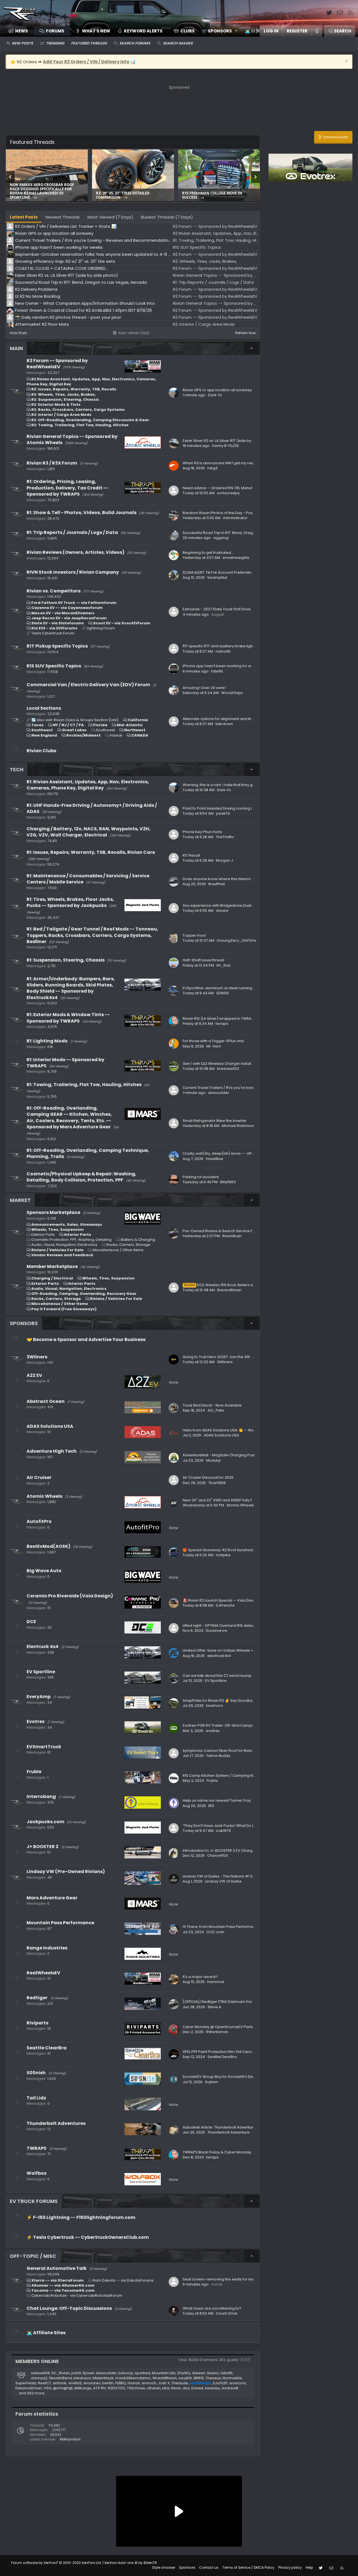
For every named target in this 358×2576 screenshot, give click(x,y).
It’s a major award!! (200, 1977)
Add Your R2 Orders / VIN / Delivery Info (86, 62)
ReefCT (45, 2383)
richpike (223, 1555)
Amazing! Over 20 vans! (204, 688)
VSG (47, 2388)
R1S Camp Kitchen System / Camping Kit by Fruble (227, 1775)
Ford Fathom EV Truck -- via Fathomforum (74, 603)
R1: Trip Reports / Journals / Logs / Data (72, 532)
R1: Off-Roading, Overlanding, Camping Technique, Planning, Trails (88, 1153)
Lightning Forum (101, 628)
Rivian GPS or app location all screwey (217, 390)
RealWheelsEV (43, 1973)
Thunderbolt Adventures (56, 2123)
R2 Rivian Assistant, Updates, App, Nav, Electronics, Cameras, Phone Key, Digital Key (91, 382)
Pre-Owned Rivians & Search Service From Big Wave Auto (235, 1231)
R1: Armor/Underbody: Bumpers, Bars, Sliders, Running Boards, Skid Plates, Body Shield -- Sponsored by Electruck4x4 (71, 988)
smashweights (236, 558)
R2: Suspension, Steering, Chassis (65, 399)
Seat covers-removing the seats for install (221, 2279)
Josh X (164, 2383)
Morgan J (224, 860)
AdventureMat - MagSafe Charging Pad (219, 1455)
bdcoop (126, 2373)
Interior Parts (78, 1235)
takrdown (224, 724)
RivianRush (232, 1236)
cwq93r (185, 2378)
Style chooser (164, 2567)
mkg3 (212, 468)
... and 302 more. (30, 2393)
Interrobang (41, 1796)
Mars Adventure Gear (52, 1898)
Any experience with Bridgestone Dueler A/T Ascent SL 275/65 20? (242, 905)
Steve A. (215, 2007)
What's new (96, 31)
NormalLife (232, 2378)
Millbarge (83, 2388)
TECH (17, 769)
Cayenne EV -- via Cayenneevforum (67, 608)
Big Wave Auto (44, 1571)
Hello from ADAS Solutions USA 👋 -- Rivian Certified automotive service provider (255, 1430)
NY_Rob (224, 965)
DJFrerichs (225, 1605)
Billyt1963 (228, 1182)
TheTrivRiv (225, 837)
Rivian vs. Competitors (54, 591)
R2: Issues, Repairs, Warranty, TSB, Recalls (74, 389)
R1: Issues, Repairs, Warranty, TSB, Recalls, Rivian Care (91, 852)
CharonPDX (218, 1856)
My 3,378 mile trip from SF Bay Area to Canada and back (44, 195)
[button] (218, 31)
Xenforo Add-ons (131, 2563)
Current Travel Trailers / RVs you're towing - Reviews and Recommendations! (252, 1088)
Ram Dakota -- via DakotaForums (123, 2280)
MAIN (16, 348)
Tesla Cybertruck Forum (53, 633)
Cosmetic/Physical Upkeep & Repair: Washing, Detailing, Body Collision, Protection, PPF (82, 1177)
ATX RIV (100, 2388)
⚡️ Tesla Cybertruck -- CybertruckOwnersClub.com (88, 2237)
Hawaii (116, 735)
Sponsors (187, 2567)
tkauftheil (217, 884)
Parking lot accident (201, 1177)
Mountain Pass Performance (60, 1923)
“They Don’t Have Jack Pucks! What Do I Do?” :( (224, 1826)
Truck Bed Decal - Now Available (212, 1405)
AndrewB (230, 2388)
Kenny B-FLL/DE (226, 446)
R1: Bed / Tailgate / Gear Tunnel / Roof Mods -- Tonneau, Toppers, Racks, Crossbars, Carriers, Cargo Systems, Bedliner (92, 935)
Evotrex (36, 1721)
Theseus (213, 2378)
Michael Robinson (238, 1126)
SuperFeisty (26, 2383)
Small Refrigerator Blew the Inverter (215, 1121)
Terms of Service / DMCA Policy (248, 2567)
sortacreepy (228, 493)
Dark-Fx (215, 395)
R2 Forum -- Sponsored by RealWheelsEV (57, 364)
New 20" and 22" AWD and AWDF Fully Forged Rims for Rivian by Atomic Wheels (253, 1500)
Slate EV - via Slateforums (58, 623)
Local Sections (44, 708)
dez (186, 2388)
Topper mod (194, 935)
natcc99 (223, 651)
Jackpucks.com (45, 1822)
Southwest (105, 730)
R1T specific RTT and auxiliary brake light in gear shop (230, 646)
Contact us (209, 2567)
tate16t (217, 671)
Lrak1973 (223, 1831)
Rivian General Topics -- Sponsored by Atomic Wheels (72, 440)
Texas (37, 725)
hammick (216, 1982)
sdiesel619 (40, 2373)
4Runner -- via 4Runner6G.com (63, 2285)
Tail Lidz (36, 2098)
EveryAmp (39, 1697)
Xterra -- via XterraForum (57, 2280)
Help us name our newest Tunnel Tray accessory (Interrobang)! (240, 1800)
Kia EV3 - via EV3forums (54, 628)
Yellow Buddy (218, 1756)
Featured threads (89, 43)
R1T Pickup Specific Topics (57, 646)
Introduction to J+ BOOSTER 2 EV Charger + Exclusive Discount (238, 1850)
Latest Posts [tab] (24, 217)
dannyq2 (39, 2378)
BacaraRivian (229, 1290)
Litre (166, 2388)
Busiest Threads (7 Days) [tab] (167, 217)
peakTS (223, 813)
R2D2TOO (117, 2388)
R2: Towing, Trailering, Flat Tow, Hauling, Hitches (80, 425)
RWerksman (217, 2032)
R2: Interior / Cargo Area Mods (61, 415)
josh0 (76, 2373)
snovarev (92, 2383)
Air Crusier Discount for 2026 (208, 1477)
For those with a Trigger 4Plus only (213, 1041)
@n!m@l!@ (63, 2388)
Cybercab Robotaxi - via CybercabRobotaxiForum (77, 2295)
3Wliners (37, 1357)
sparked (143, 2373)
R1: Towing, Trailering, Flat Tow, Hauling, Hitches (84, 1085)
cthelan (154, 2388)
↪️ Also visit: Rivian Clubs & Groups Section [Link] (75, 720)
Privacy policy (290, 2567)
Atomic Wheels (44, 1496)
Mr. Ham (214, 1046)
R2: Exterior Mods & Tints (56, 405)
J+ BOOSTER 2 (43, 1847)
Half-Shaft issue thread (203, 960)
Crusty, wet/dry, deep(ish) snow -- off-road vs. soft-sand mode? (242, 1153)
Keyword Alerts (143, 31)
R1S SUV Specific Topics (54, 666)
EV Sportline (41, 1672)
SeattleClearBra (222, 2057)
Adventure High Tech (52, 1451)
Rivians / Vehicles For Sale (57, 1250)
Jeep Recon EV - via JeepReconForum (69, 618)
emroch (149, 2383)
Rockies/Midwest (83, 735)
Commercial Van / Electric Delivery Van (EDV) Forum (88, 685)
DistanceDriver (29, 2388)
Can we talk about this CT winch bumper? (220, 1676)
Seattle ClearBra (47, 2048)
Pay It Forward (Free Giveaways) (64, 1309)
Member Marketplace (52, 1266)
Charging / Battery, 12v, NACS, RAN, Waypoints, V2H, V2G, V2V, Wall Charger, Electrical (89, 832)
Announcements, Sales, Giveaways (67, 1224)
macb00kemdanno (133, 2378)
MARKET (20, 1200)
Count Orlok (227, 2313)
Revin (176, 2388)
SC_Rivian (61, 2373)
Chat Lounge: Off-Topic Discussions (69, 2308)
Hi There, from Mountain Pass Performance (221, 1927)
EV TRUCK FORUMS (34, 2201)
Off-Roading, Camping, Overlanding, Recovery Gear (84, 1294)
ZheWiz (184, 2373)
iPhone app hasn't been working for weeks (221, 666)
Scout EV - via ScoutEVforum (122, 623)
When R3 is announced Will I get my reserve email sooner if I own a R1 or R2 (250, 463)
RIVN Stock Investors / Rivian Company (73, 572)
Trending (55, 43)
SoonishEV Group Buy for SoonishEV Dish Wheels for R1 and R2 (238, 2077)
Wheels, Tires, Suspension (57, 1230)
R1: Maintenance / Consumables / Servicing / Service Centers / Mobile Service (88, 879)
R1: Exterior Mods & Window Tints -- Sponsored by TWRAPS (68, 1018)
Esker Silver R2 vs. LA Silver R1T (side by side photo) (218, 195)
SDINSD (223, 993)
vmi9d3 (75, 2383)
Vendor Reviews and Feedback (62, 1255)
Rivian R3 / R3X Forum (52, 463)
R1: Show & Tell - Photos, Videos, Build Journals (82, 513)
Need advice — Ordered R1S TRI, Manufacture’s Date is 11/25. (236, 488)
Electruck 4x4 (43, 1646)
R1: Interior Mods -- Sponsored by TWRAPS (65, 1063)
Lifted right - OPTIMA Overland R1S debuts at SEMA (227, 1625)
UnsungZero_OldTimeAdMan (243, 940)
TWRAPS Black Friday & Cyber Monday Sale (221, 2152)
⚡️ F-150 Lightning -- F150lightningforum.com (81, 2217)
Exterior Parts (43, 1235)
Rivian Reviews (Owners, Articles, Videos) (76, 552)
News (22, 31)
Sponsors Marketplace (53, 1212)
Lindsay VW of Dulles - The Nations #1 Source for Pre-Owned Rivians (244, 1876)
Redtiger (37, 1998)
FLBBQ (121, 2383)
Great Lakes (74, 730)
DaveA (197, 2388)
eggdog (221, 538)
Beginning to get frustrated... (208, 553)
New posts (22, 43)
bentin (108, 2383)
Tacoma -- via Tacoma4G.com (63, 2290)
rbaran (134, 2383)
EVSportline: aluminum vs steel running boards (225, 988)
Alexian (199, 2373)
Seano (213, 2373)
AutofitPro (39, 1521)
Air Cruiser (39, 1477)
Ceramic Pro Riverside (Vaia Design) (70, 1596)
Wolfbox (36, 2173)
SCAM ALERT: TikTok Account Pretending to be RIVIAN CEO (234, 572)
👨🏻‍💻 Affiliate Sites (46, 2333)
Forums (55, 31)
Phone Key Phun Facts (202, 832)
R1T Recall (191, 855)
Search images (178, 43)
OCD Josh (215, 1932)
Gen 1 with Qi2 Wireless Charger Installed (219, 1064)
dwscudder (219, 1093)
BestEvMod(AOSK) (49, 1546)
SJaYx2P (220, 2383)
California (138, 720)
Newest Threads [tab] (63, 217)
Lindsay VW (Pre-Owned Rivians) (66, 1871)
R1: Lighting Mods (47, 1041)
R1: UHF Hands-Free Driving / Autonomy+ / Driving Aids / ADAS (92, 808)
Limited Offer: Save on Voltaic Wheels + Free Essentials (232, 1650)
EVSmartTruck (44, 1747)
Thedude (180, 2383)
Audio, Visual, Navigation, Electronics (64, 1245)
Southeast (42, 730)
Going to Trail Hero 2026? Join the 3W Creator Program (232, 1357)
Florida (100, 725)
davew (222, 910)
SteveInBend (60, 2378)
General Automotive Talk (57, 2268)
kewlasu (213, 2388)
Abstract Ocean (46, 1401)
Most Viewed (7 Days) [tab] (110, 217)
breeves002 (228, 1069)
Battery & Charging (138, 1240)
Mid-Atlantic (130, 725)
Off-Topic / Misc (33, 2256)
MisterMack (103, 2378)
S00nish (36, 2073)
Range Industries (47, 1948)
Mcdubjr (214, 1460)
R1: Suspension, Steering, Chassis (66, 960)
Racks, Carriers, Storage (129, 1245)
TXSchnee (136, 2388)
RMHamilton (70, 2439)
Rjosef (88, 2373)
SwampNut (217, 577)
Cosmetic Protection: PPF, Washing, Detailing (71, 1240)
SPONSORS (24, 1323)
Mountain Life (164, 2373)
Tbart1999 (217, 1483)
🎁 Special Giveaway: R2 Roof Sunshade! (220, 1550)
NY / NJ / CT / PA (68, 725)
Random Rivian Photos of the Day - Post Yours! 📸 (227, 513)
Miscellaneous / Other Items (118, 1250)
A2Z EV (34, 1375)
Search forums (135, 43)
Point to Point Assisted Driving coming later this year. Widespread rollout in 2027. (255, 808)
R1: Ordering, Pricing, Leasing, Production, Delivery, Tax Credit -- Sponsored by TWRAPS (67, 488)
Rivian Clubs (41, 751)
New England (44, 735)
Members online (37, 2361)
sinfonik (60, 2383)
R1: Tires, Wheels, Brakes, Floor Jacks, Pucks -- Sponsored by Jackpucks (70, 902)
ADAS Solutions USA (50, 1426)
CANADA (140, 735)
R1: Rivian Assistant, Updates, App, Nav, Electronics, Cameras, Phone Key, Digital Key (88, 785)
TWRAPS (36, 2148)
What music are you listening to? (212, 2308)
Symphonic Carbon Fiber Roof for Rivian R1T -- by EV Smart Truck (240, 1751)
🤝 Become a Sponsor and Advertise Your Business (86, 1339)
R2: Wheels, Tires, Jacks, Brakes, (64, 394)
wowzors (238, 2383)
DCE (31, 1622)
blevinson (82, 2378)
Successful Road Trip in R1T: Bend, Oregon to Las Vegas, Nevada (240, 533)
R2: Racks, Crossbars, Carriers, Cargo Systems (78, 410)
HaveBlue (215, 1159)
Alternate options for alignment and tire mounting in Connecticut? (242, 719)
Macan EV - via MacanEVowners (63, 613)
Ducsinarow (217, 1631)
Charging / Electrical (52, 1278)
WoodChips (232, 693)
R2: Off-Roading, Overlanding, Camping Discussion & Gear (90, 420)
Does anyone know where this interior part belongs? (230, 879)
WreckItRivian (165, 2378)
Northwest (135, 730)
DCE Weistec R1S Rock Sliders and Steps (226, 1285)
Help (309, 2567)
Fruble (34, 1772)
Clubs (188, 31)
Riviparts (37, 2023)
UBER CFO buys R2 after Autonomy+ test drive (131, 195)
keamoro (215, 1706)
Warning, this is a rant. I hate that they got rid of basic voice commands (246, 785)
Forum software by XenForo (56, 2563)
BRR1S (199, 2378)
